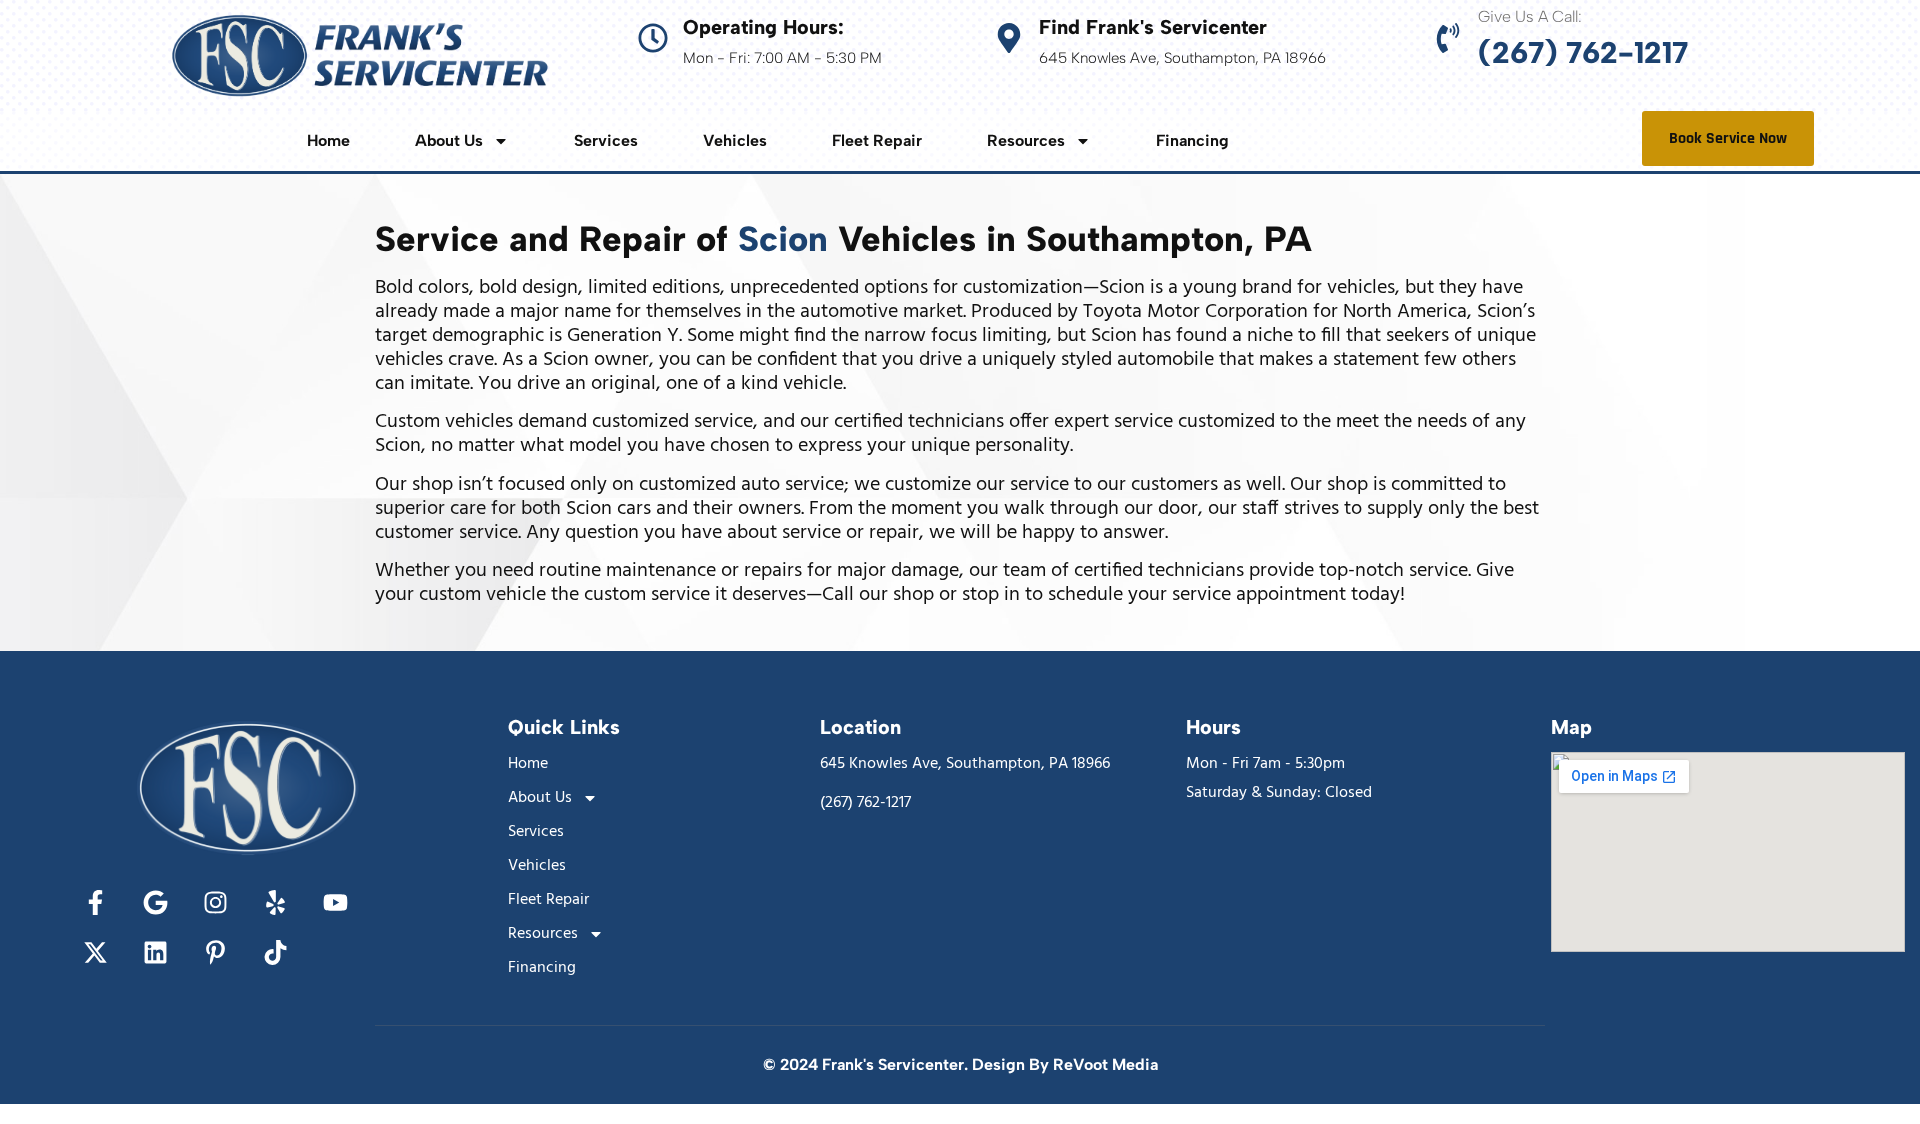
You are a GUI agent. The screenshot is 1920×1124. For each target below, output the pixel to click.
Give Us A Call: (1530, 16)
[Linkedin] (155, 953)
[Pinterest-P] (215, 953)
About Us (449, 141)
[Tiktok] (275, 953)
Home (328, 141)
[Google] (155, 903)
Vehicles (735, 141)
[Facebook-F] (95, 903)
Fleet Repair (877, 141)
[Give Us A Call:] (1448, 38)
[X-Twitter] (95, 953)
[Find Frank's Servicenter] (1009, 38)
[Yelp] (275, 903)
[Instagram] (215, 903)
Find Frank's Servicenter (1153, 27)
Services (606, 141)
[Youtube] (335, 903)
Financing (1192, 141)
